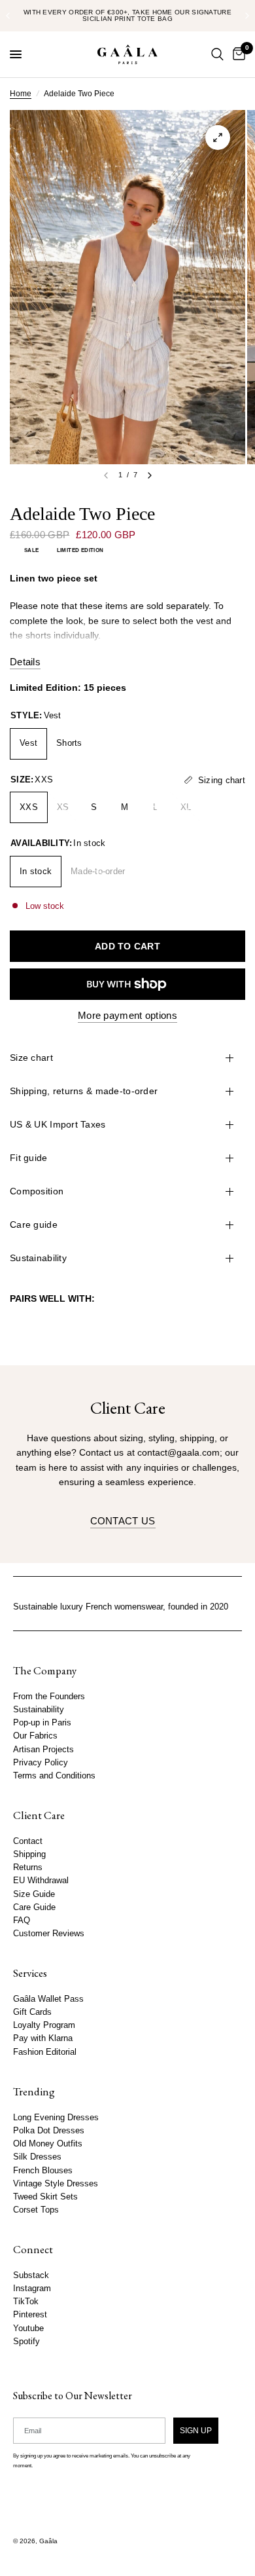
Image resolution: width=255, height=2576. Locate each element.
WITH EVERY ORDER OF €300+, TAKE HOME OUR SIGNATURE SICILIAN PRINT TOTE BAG (127, 15)
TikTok (26, 2302)
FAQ (22, 1921)
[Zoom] (218, 138)
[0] (237, 54)
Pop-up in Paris (42, 1723)
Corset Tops (36, 2210)
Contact (28, 1841)
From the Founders (49, 1697)
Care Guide (34, 1907)
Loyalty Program (44, 2026)
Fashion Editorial (45, 2052)
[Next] (150, 475)
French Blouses (43, 2171)
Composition (37, 1191)
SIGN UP (196, 2431)
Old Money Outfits (48, 2144)
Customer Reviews (49, 1934)
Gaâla (48, 2541)
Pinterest (30, 2315)
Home (21, 94)
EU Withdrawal (41, 1881)
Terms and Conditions (54, 1776)
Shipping (29, 1854)
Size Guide (34, 1894)
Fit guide (29, 1158)
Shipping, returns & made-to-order (84, 1091)
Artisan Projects (43, 1750)
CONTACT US (123, 1521)
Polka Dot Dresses (49, 2131)
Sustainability (38, 1258)
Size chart (31, 1058)
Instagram (32, 2289)
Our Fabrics (35, 1737)
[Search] (217, 54)
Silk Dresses (37, 2157)
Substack (31, 2275)
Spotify (26, 2342)
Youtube (28, 2328)
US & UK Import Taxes (58, 1124)
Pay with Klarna (43, 2039)
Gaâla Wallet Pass (48, 1999)
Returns (28, 1868)
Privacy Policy (41, 1763)
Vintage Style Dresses (56, 2184)
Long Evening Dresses (56, 2118)
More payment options (127, 1015)
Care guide (34, 1224)
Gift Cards (32, 2012)
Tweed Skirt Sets (45, 2197)
